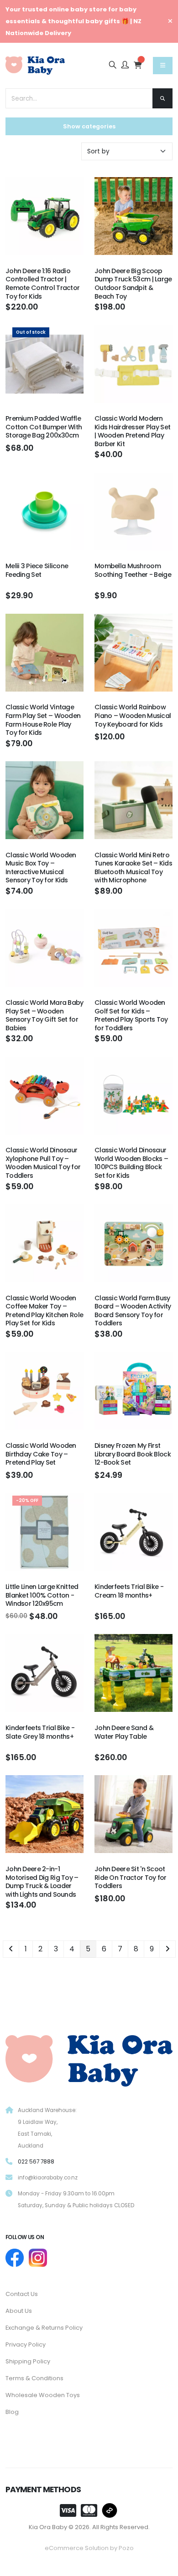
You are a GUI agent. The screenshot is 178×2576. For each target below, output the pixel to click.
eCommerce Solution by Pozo (89, 2548)
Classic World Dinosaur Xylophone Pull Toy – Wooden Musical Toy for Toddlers (43, 1163)
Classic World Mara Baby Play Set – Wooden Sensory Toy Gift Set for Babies (44, 1015)
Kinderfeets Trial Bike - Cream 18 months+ (129, 1591)
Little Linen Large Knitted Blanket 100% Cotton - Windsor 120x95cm (42, 1595)
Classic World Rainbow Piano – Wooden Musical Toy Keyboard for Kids (133, 715)
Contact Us (22, 2294)
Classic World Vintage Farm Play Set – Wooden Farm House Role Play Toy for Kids (43, 720)
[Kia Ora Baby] (89, 2059)
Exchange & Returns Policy (44, 2328)
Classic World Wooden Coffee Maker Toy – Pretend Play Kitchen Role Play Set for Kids (44, 1311)
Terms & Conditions (34, 2378)
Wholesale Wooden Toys (43, 2395)
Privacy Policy (26, 2344)
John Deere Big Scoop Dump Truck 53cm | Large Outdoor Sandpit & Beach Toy (133, 284)
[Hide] (170, 21)
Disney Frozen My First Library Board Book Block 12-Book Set (133, 1454)
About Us (19, 2311)
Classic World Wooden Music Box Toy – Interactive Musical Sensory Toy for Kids (41, 868)
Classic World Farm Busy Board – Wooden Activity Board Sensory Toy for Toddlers (133, 1311)
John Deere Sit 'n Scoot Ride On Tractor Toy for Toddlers (131, 1877)
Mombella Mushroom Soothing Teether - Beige (133, 570)
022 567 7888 (36, 2162)
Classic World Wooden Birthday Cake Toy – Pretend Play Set (41, 1454)
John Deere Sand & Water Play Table (124, 1732)
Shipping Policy (28, 2361)
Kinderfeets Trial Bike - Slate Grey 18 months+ (40, 1732)
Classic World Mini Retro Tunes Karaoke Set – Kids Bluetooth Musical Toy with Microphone (133, 868)
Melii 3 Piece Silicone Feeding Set (37, 570)
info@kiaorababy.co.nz (48, 2178)
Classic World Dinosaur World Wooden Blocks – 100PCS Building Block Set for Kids (131, 1163)
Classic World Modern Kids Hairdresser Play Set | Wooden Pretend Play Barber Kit (132, 431)
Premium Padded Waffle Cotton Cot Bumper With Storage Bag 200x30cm (44, 427)
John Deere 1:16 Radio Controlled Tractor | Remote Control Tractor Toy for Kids (42, 284)
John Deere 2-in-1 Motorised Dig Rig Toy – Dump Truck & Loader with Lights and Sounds (42, 1882)
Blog (12, 2412)
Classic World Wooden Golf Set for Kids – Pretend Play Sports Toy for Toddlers (131, 1015)
